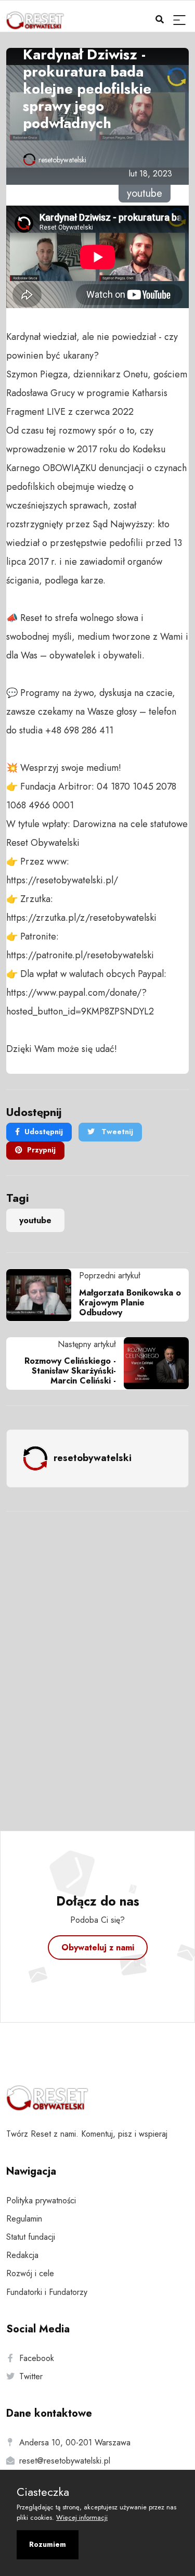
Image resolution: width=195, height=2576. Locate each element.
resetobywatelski (62, 160)
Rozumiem (48, 2544)
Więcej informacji (82, 2517)
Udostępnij (44, 1132)
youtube (35, 1220)
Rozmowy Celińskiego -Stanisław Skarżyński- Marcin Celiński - (70, 1371)
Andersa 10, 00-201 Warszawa (75, 2442)
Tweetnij (116, 1132)
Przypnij (41, 1150)
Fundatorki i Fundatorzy (47, 2292)
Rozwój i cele (30, 2273)
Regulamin (24, 2219)
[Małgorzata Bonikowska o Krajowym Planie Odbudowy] (43, 1295)
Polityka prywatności (41, 2200)
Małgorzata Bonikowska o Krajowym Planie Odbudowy (130, 1303)
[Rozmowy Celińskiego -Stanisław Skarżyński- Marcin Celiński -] (152, 1363)
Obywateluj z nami (98, 1947)
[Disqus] (97, 1657)
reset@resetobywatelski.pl (65, 2461)
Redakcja (22, 2255)
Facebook (37, 2358)
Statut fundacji (31, 2237)
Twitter (31, 2376)
